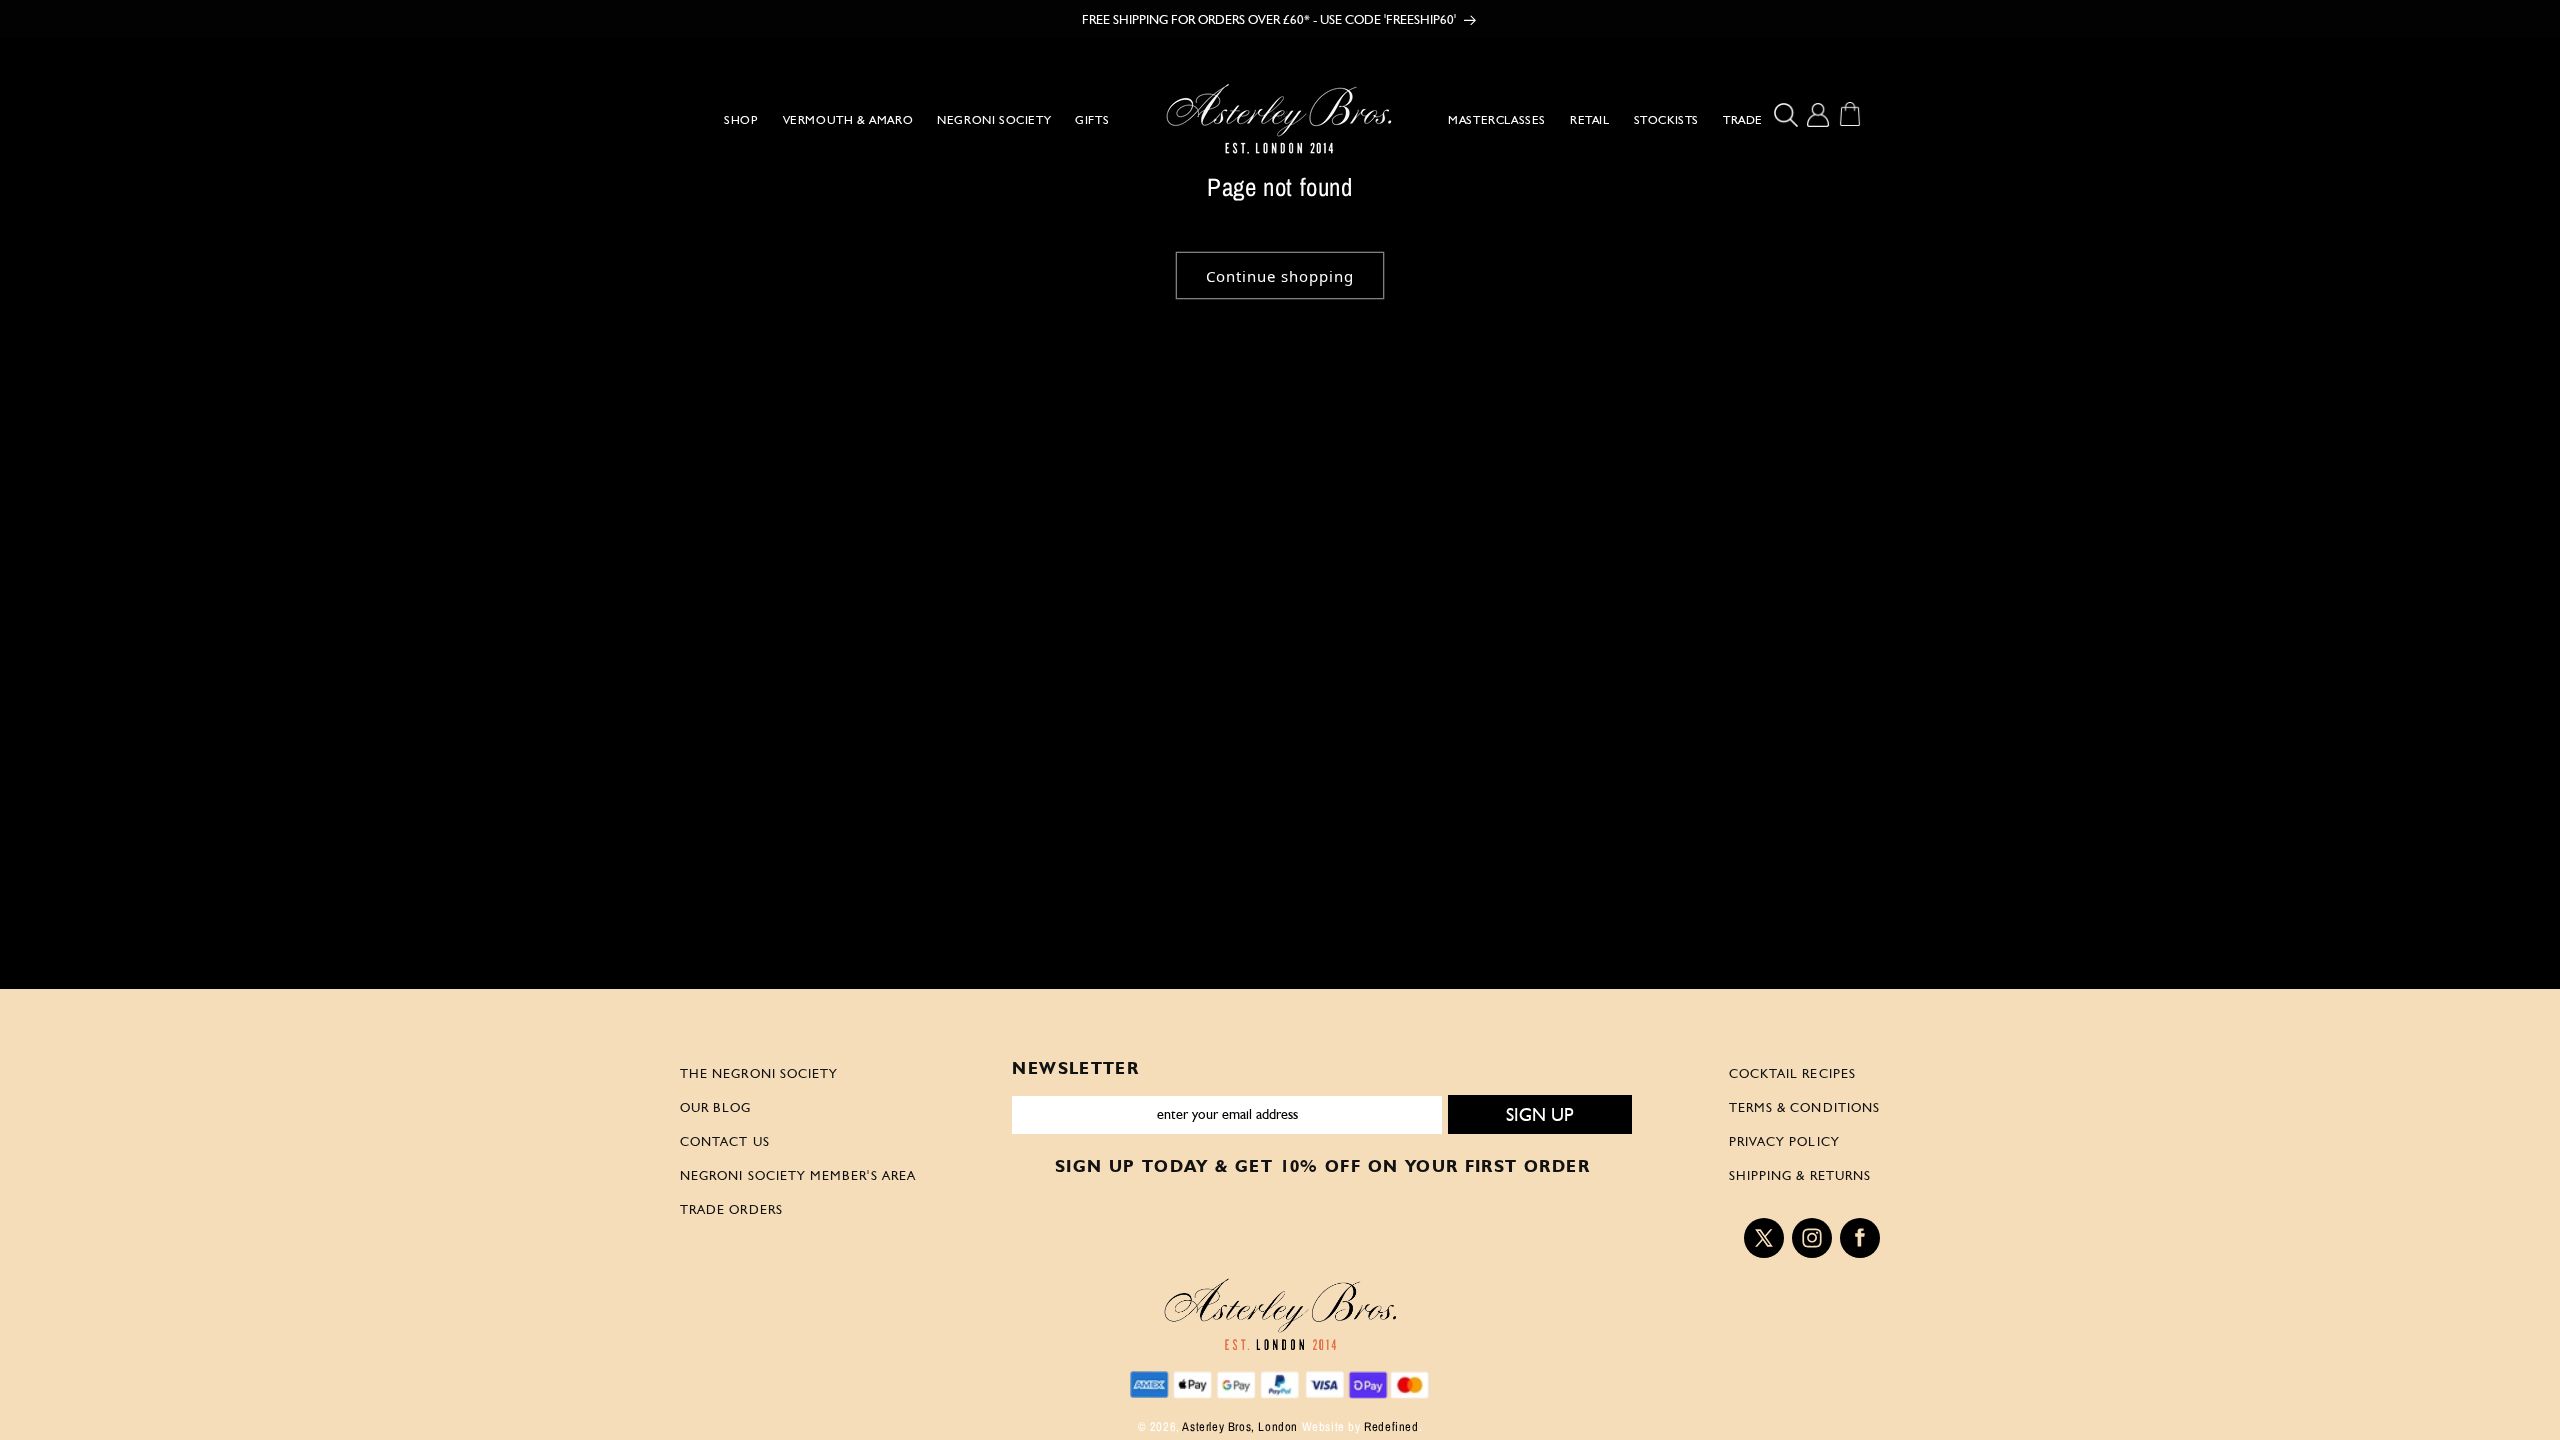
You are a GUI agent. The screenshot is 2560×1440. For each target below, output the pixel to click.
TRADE (1743, 120)
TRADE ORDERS (731, 1209)
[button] (1790, 114)
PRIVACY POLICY (1784, 1141)
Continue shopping (1280, 276)
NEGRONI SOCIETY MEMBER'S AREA (798, 1175)
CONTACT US (725, 1141)
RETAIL (1590, 120)
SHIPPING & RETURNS (1800, 1175)
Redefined (1391, 1426)
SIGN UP (1540, 1115)
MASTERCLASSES (1497, 120)
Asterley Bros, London (1240, 1426)
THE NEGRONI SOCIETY (759, 1073)
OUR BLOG (716, 1107)
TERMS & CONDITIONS (1804, 1107)
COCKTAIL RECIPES (1792, 1073)
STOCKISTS (1666, 120)
